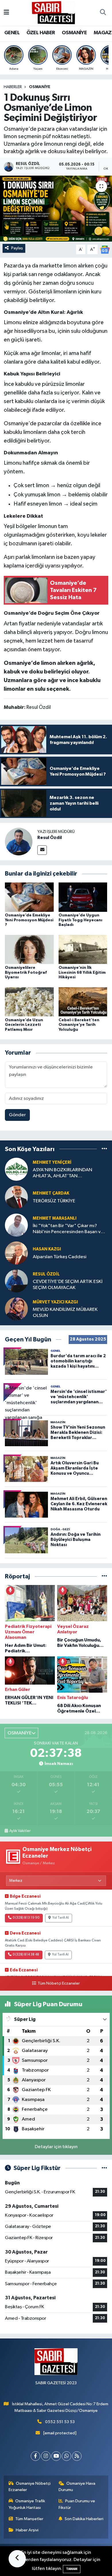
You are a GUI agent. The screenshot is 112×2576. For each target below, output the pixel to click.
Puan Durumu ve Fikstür (77, 2504)
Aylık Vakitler (20, 1831)
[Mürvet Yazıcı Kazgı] (16, 1309)
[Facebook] (35, 2456)
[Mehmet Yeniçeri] (16, 1169)
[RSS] (77, 2456)
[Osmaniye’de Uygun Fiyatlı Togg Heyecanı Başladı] (83, 897)
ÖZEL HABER (41, 33)
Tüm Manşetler (29, 2519)
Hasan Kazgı (47, 1249)
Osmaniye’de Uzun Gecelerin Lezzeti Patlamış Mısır (24, 1025)
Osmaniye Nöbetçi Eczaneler (30, 2487)
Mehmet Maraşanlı (55, 1218)
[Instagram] (46, 2456)
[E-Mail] (42, 850)
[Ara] (103, 13)
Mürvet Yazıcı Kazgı (55, 1302)
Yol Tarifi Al (61, 1918)
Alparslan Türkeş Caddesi (60, 1257)
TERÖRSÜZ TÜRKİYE (54, 1201)
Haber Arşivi (27, 2530)
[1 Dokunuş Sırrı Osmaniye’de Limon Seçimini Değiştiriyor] (56, 209)
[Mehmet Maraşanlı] (16, 1225)
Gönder (17, 1115)
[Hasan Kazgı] (16, 1253)
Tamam (72, 2569)
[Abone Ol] (105, 249)
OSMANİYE (74, 33)
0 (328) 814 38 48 (26, 1955)
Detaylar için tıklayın (56, 2147)
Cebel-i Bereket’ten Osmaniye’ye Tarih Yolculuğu (79, 1025)
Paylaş (17, 248)
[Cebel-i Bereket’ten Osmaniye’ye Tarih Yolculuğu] (83, 1002)
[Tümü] (104, 1149)
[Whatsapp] (66, 2456)
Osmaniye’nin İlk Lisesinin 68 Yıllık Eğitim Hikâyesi (82, 973)
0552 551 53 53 (60, 2422)
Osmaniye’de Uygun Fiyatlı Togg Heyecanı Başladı (80, 920)
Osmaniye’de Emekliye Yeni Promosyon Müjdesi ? (29, 920)
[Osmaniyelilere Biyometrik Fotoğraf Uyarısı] (29, 949)
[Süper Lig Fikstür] (104, 2168)
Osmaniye (40, 87)
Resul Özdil (50, 838)
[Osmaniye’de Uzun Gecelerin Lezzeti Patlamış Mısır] (29, 1002)
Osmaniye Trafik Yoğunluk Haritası (27, 2504)
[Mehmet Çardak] (16, 1197)
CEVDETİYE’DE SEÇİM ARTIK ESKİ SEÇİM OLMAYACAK (68, 1285)
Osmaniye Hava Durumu (77, 2487)
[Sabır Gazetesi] (53, 13)
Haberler (13, 87)
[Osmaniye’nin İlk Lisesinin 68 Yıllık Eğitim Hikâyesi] (83, 949)
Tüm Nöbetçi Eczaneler (59, 1983)
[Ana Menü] (6, 13)
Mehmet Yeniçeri (52, 1162)
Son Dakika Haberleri (84, 2519)
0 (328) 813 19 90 (26, 1918)
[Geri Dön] (17, 2559)
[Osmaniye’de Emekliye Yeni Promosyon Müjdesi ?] (29, 897)
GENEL (12, 33)
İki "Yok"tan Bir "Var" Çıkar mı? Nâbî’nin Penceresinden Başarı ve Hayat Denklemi (68, 1229)
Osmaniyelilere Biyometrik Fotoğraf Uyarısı (26, 973)
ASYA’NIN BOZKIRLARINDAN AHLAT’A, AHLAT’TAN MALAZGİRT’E (62, 1173)
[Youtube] (56, 2456)
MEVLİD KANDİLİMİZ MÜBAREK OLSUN (65, 1313)
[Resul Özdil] (19, 841)
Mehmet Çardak (51, 1193)
